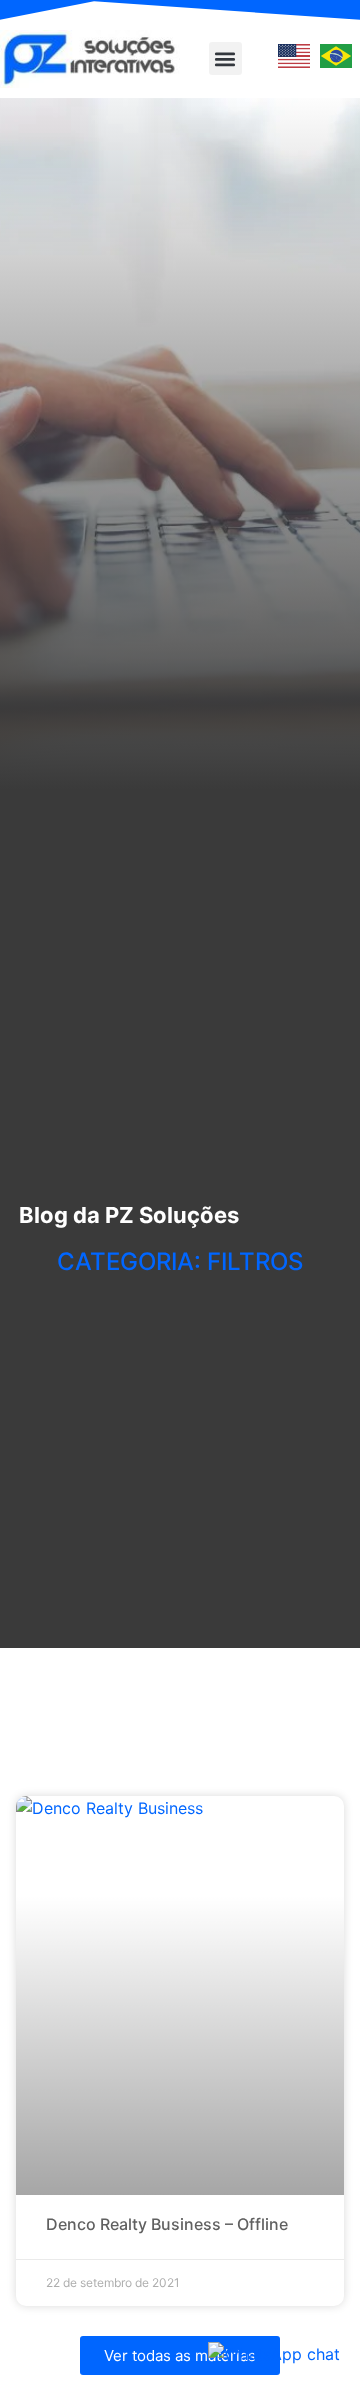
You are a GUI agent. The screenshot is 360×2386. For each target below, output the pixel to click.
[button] (225, 58)
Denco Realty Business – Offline (167, 2224)
